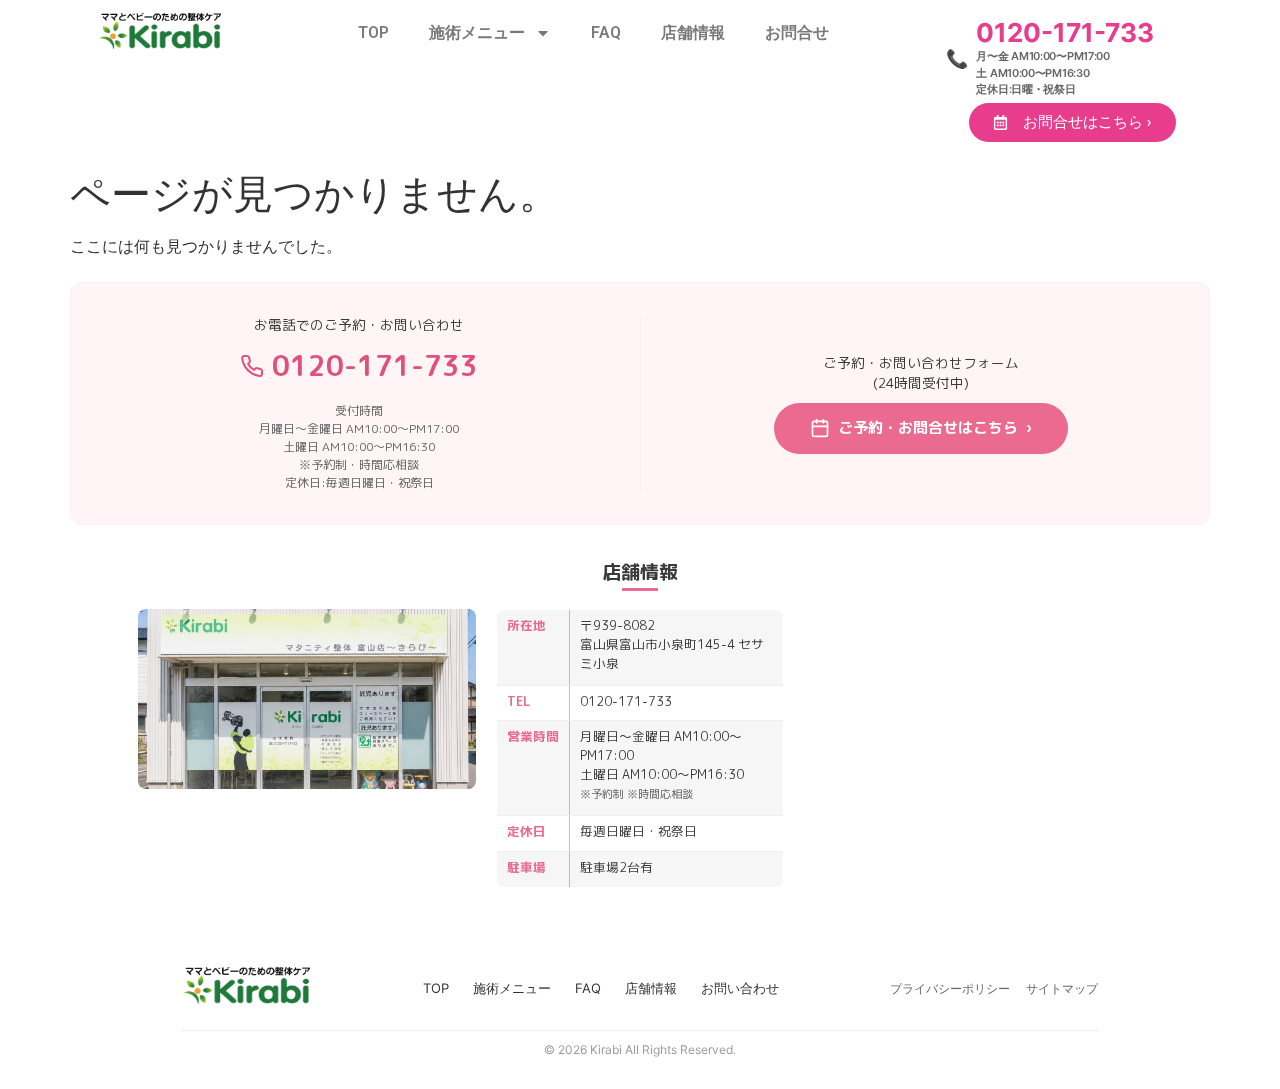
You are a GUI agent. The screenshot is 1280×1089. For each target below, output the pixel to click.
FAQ (606, 32)
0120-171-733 (375, 365)
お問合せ (797, 32)
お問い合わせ (740, 988)
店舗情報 (693, 32)
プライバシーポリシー (950, 988)
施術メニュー (477, 32)
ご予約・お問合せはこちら (935, 427)
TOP (373, 32)
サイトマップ (1062, 988)
